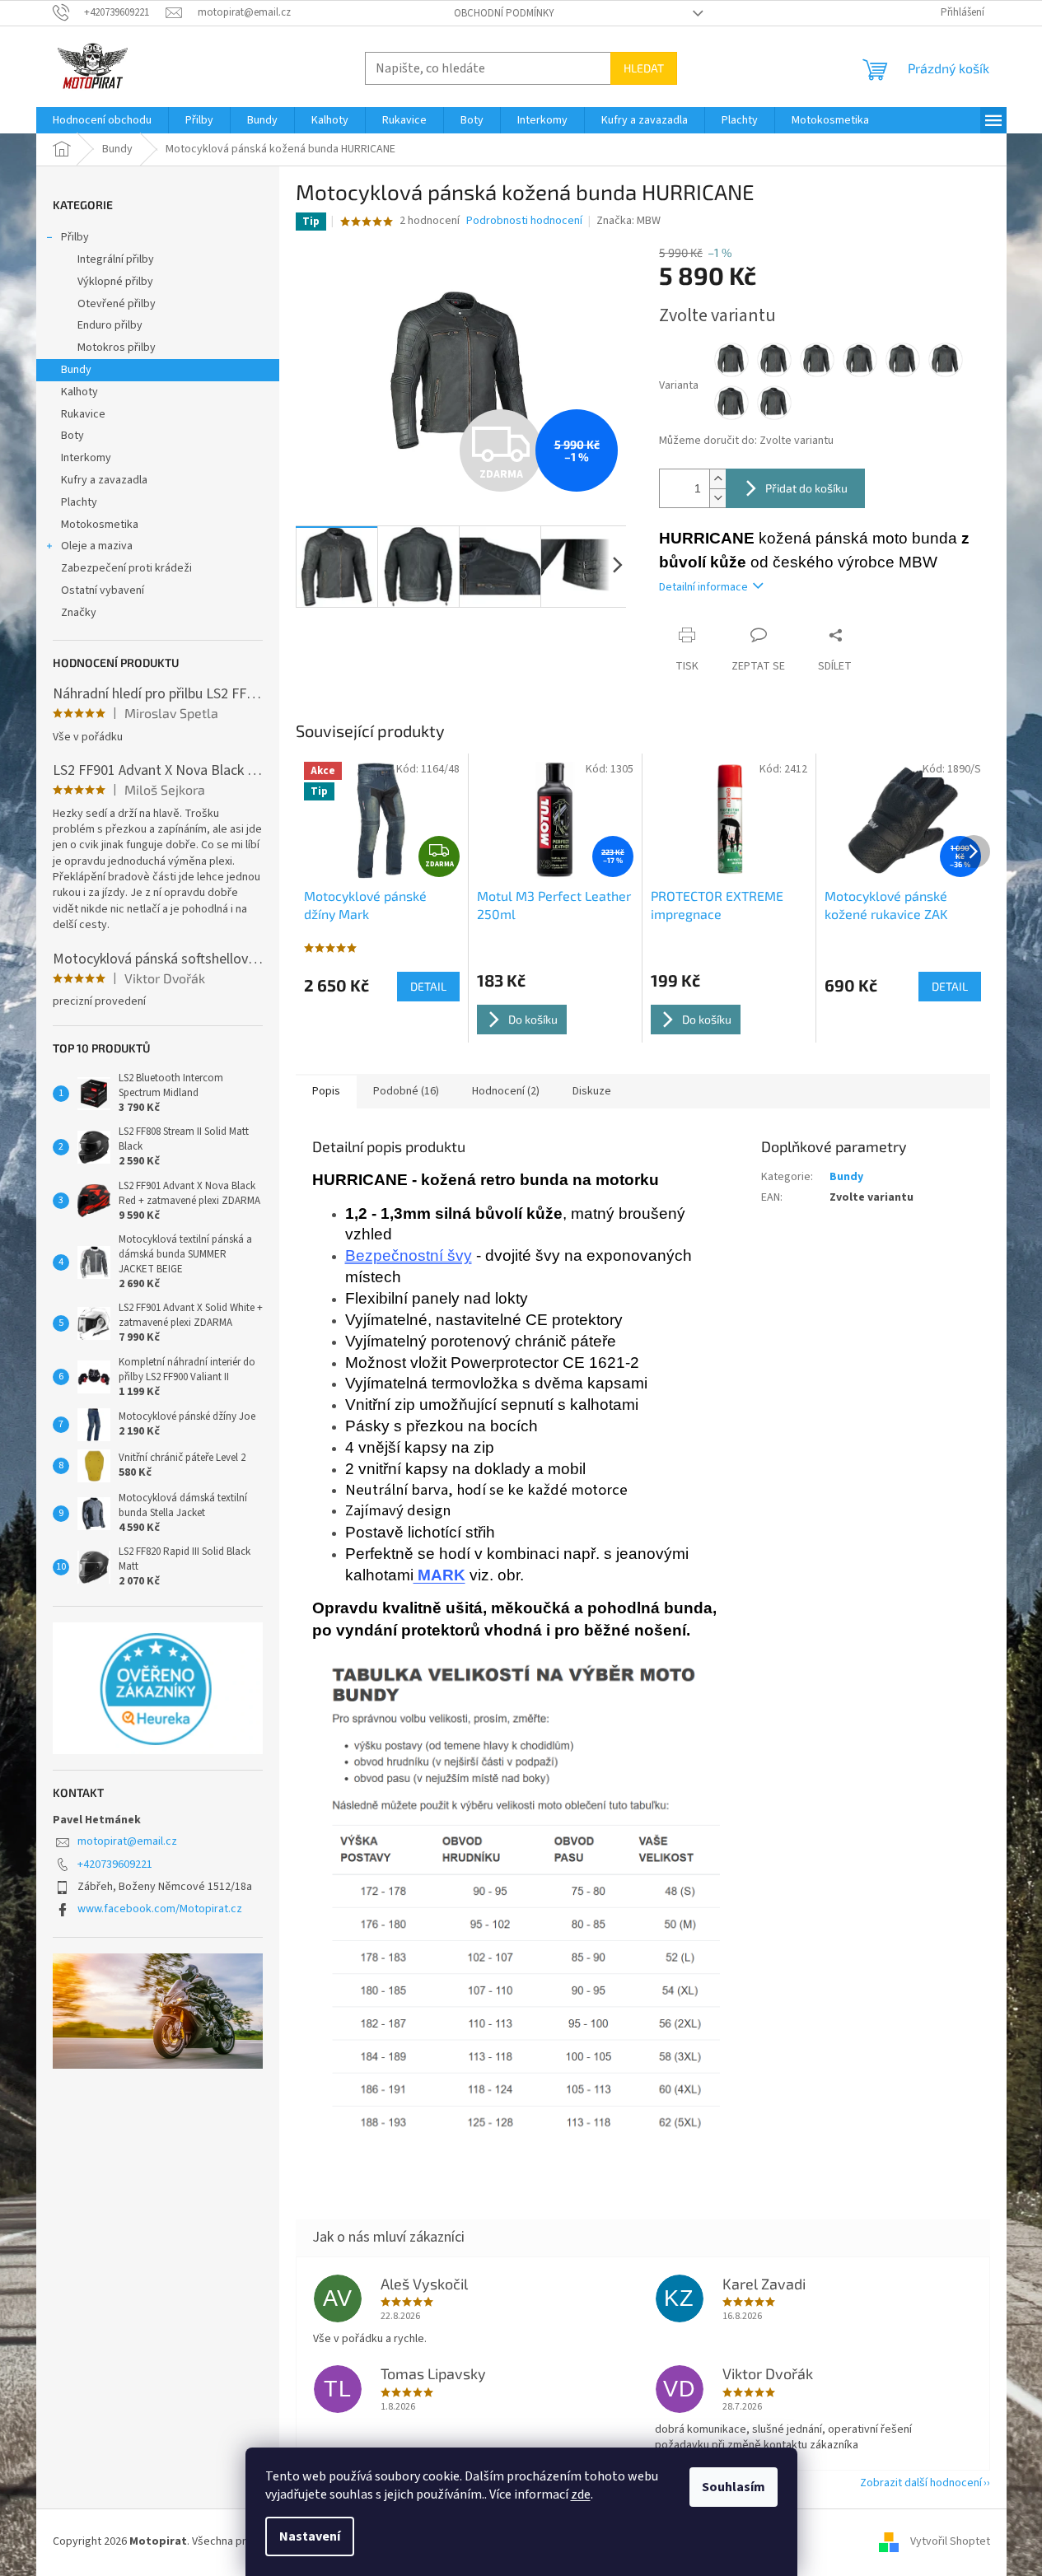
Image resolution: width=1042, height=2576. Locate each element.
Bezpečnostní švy (409, 1255)
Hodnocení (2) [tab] (506, 1091)
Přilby (75, 237)
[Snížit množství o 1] (717, 498)
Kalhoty (79, 392)
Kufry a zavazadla (104, 480)
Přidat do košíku (806, 488)
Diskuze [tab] (592, 1091)
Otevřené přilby (117, 304)
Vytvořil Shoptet (950, 2542)
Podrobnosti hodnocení (524, 221)
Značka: (628, 221)
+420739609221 (115, 1864)
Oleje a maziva (97, 546)
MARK (439, 1575)
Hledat (644, 68)
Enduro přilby (110, 325)
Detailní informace (703, 587)
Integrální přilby (116, 259)
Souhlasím (734, 2487)
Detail (428, 986)
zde (581, 2494)
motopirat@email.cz (127, 1841)
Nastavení (310, 2536)
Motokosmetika (100, 525)
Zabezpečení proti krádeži (126, 568)
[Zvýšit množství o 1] (717, 479)
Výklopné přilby (115, 282)
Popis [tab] (326, 1091)
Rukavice (83, 414)
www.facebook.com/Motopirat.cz (160, 1909)
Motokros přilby (117, 348)
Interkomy (86, 458)
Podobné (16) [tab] (406, 1091)
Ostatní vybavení (103, 590)
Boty (72, 436)
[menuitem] (102, 120)
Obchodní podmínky (504, 13)
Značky (79, 613)
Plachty (79, 502)
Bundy (76, 370)
